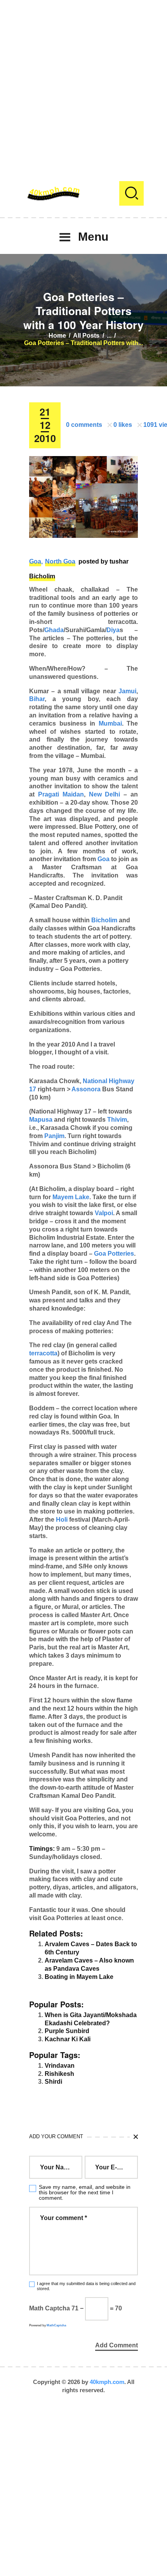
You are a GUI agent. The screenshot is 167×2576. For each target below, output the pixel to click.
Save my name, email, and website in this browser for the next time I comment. (85, 2192)
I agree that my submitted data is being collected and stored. (86, 2286)
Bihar (37, 699)
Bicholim (42, 576)
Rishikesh (59, 2074)
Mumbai (110, 723)
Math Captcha (50, 2308)
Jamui (127, 691)
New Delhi (105, 794)
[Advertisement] (83, 84)
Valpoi (104, 1213)
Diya (113, 630)
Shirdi (53, 2082)
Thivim (117, 1120)
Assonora (86, 1089)
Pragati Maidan (61, 794)
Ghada (54, 630)
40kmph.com (107, 2382)
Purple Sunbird (67, 2031)
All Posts (86, 336)
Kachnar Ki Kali (68, 2039)
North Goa (60, 561)
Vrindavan (60, 2066)
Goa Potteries (114, 1254)
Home (57, 336)
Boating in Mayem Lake (79, 1977)
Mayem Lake (71, 1197)
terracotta (43, 1353)
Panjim (54, 1136)
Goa (35, 561)
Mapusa (41, 1120)
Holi (62, 1520)
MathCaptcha (56, 2325)
